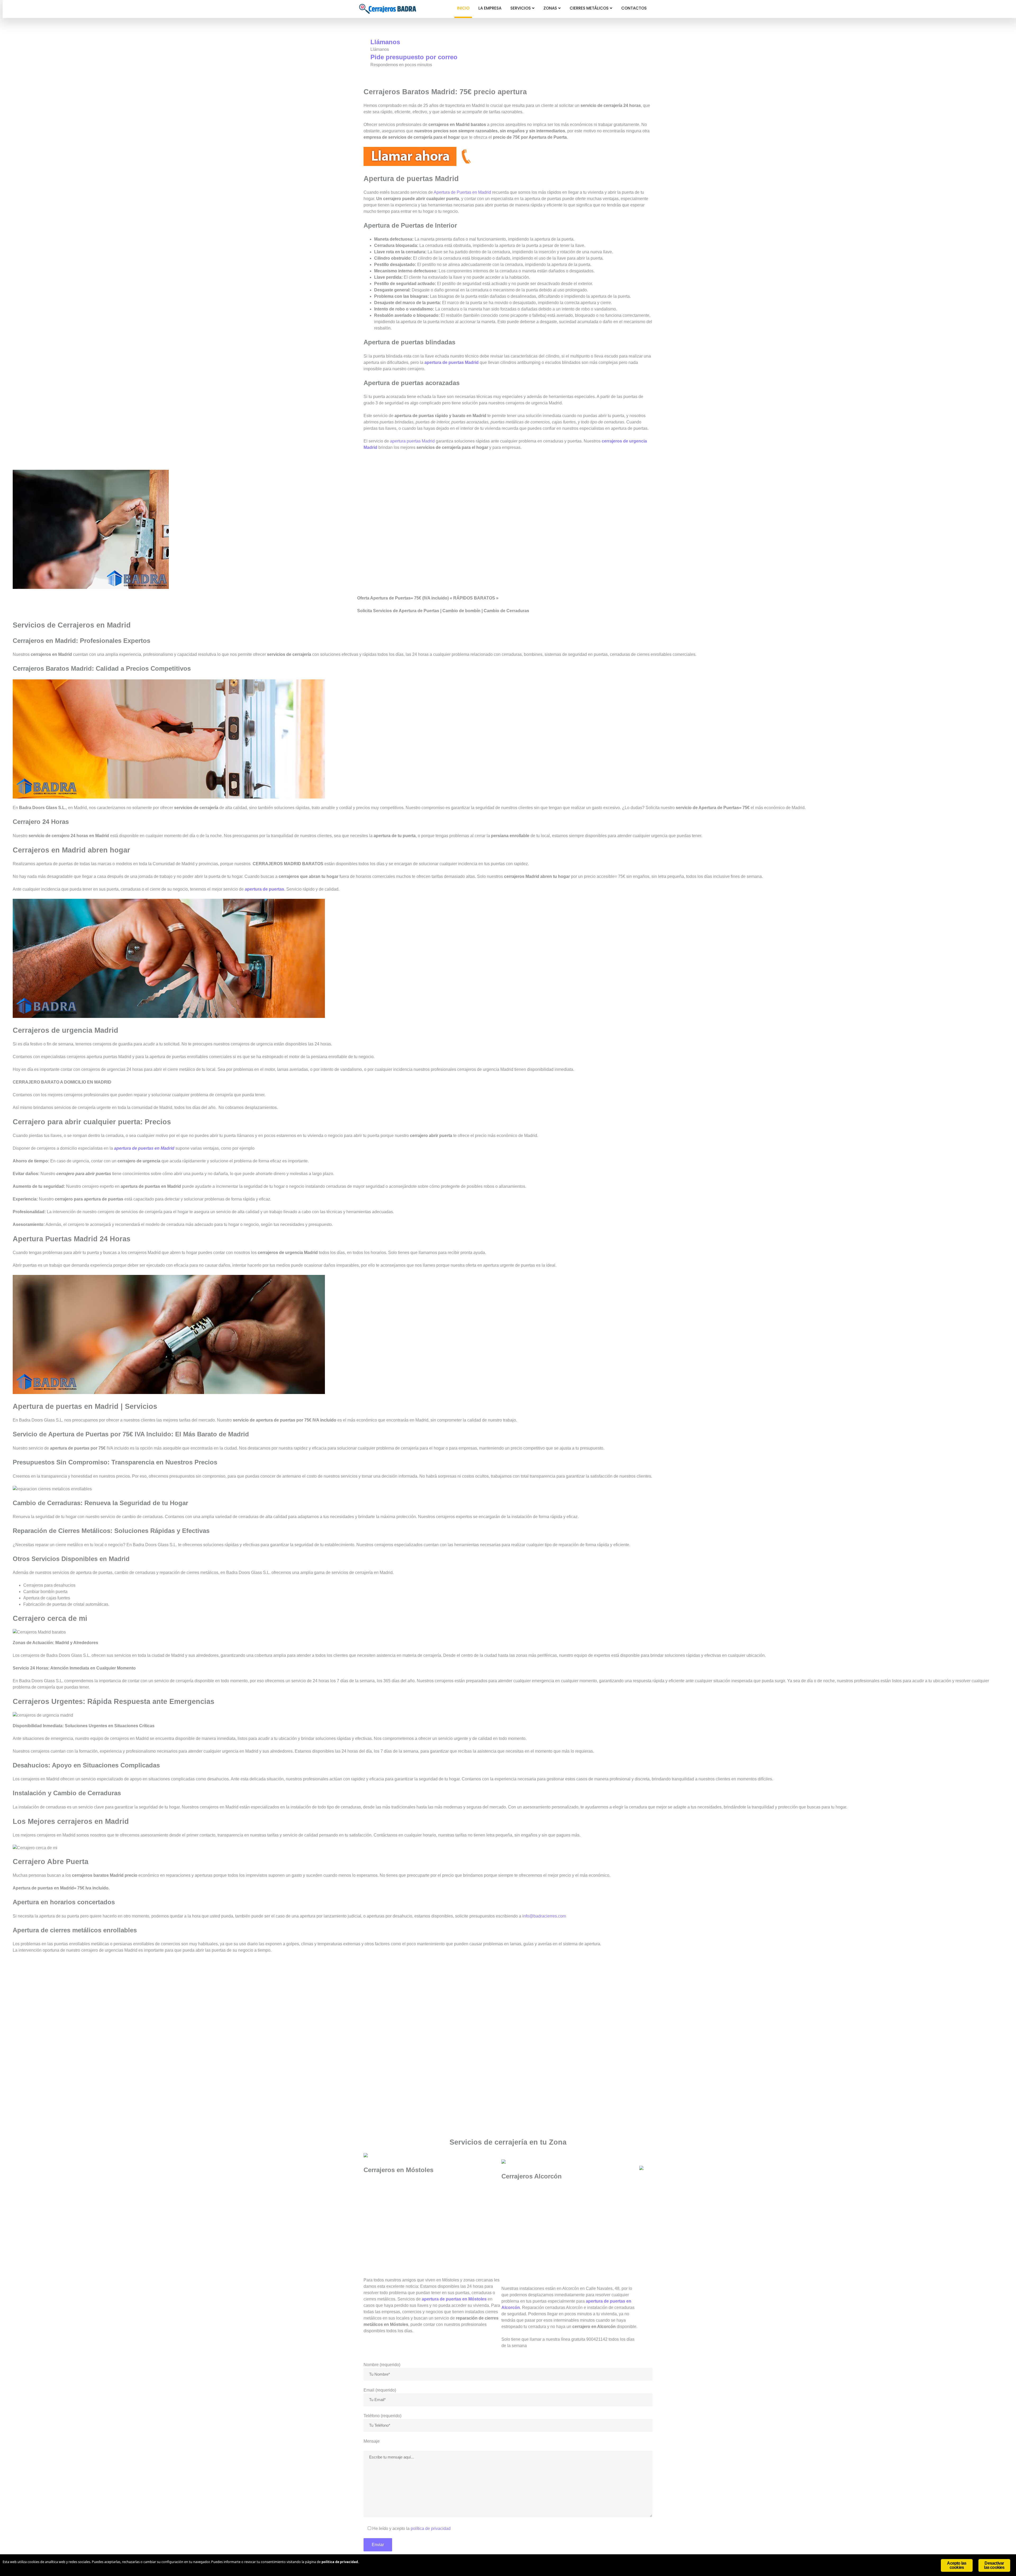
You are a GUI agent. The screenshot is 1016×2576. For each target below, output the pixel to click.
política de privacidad (431, 2528)
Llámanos (385, 42)
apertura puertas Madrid (412, 441)
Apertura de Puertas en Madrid (462, 192)
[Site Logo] (388, 9)
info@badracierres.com (544, 1916)
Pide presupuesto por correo (414, 57)
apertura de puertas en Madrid (144, 1148)
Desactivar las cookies (994, 2565)
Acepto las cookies (957, 2565)
